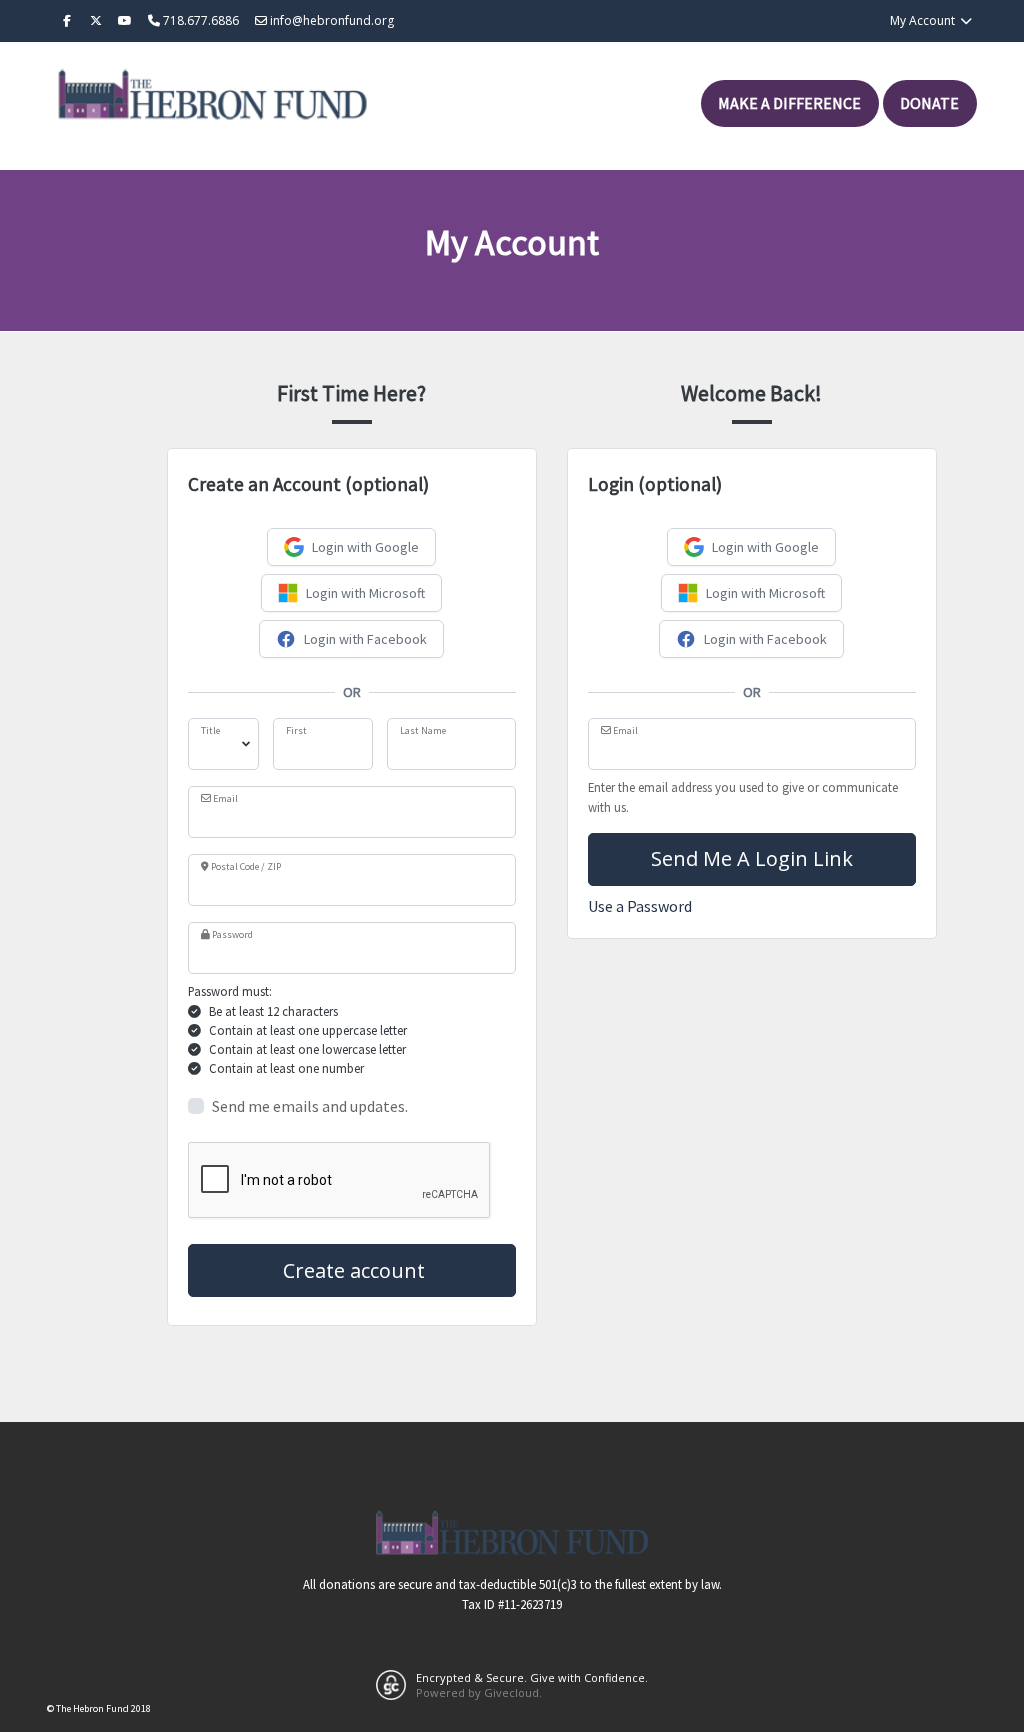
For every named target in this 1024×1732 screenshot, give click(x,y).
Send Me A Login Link (752, 858)
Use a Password (640, 906)
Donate (929, 103)
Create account (351, 1270)
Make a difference (789, 103)
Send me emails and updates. (310, 1106)
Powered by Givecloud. (479, 1692)
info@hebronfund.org (330, 20)
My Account (924, 20)
